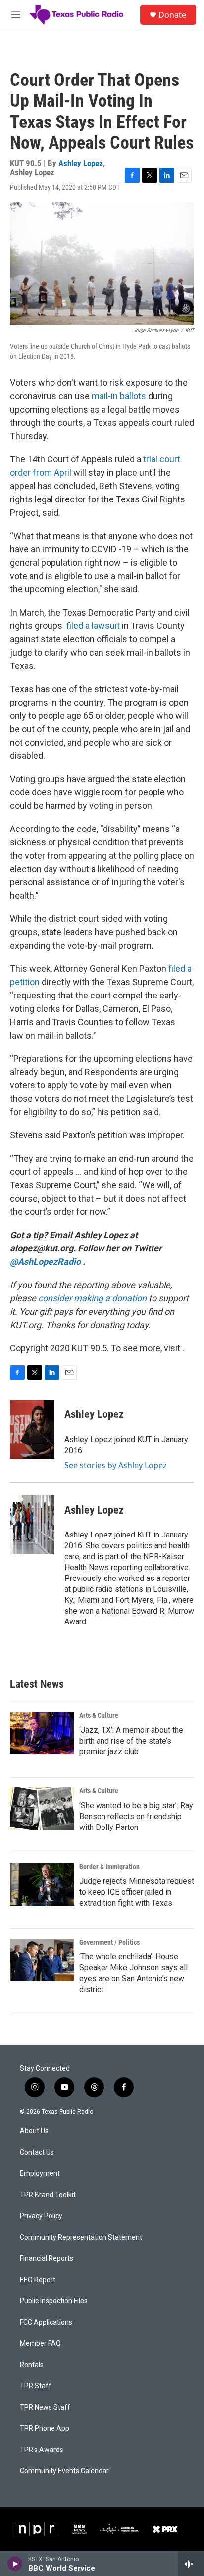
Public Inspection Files (54, 2301)
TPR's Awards (42, 2450)
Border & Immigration (109, 1867)
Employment (40, 2174)
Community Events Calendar (64, 2471)
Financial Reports (47, 2259)
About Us (34, 2131)
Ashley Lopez (81, 163)
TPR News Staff (45, 2407)
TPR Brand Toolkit (48, 2195)
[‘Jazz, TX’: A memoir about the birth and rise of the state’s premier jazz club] (42, 1733)
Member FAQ (40, 2344)
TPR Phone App (45, 2429)
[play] (15, 2564)
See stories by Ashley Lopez (116, 1465)
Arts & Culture (99, 1715)
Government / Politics (109, 1942)
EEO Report (38, 2280)
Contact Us (37, 2152)
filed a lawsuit (93, 626)
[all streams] (191, 2564)
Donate (172, 15)
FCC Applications (46, 2322)
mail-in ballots (119, 396)
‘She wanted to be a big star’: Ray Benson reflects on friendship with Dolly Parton (136, 1816)
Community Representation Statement (81, 2237)
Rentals (32, 2365)
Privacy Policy (41, 2216)
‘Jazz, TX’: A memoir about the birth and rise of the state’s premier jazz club (131, 1741)
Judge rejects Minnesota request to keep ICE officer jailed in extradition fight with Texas (137, 1892)
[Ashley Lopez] (32, 1429)
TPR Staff (36, 2386)
